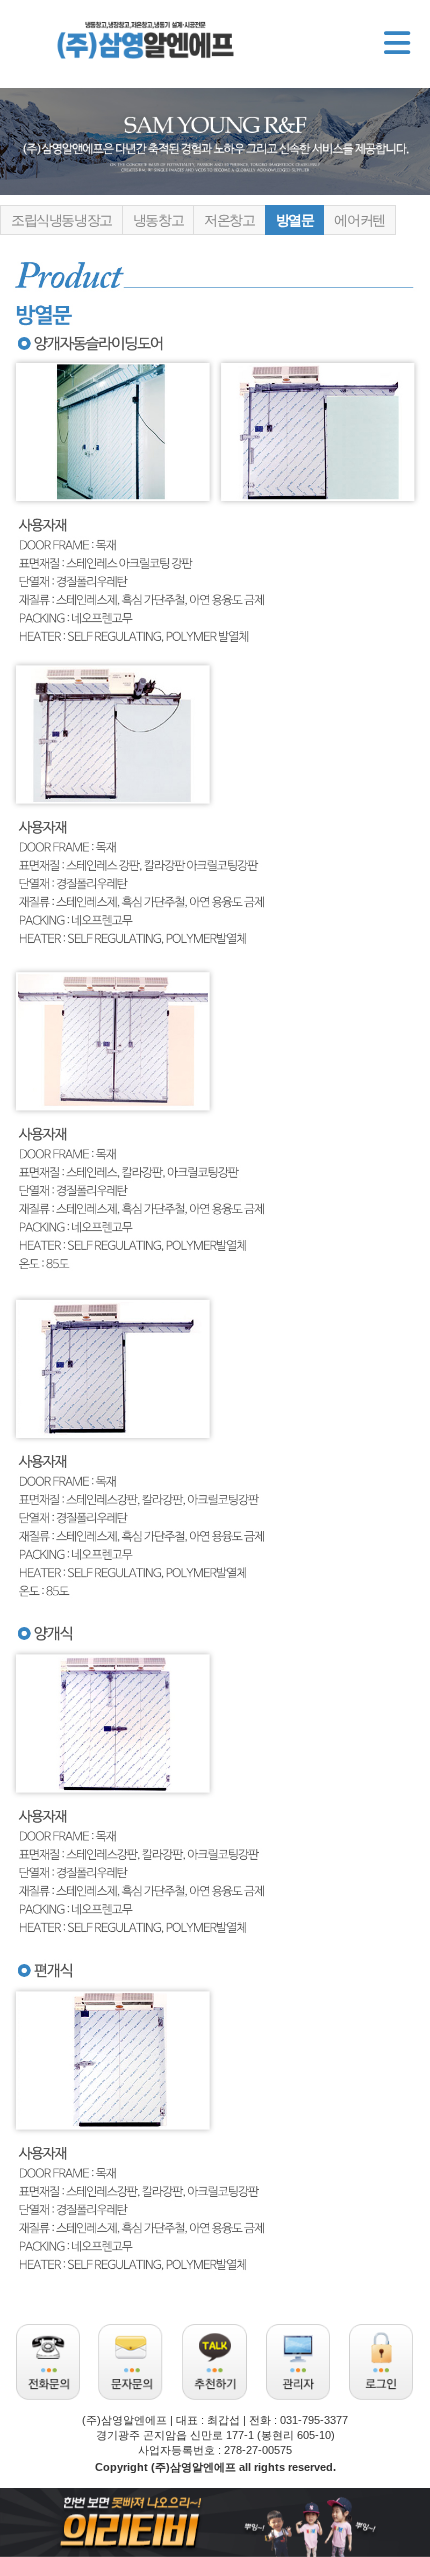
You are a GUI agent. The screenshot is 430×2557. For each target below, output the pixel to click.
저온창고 (229, 220)
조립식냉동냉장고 (61, 220)
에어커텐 (359, 220)
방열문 (295, 220)
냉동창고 (158, 220)
